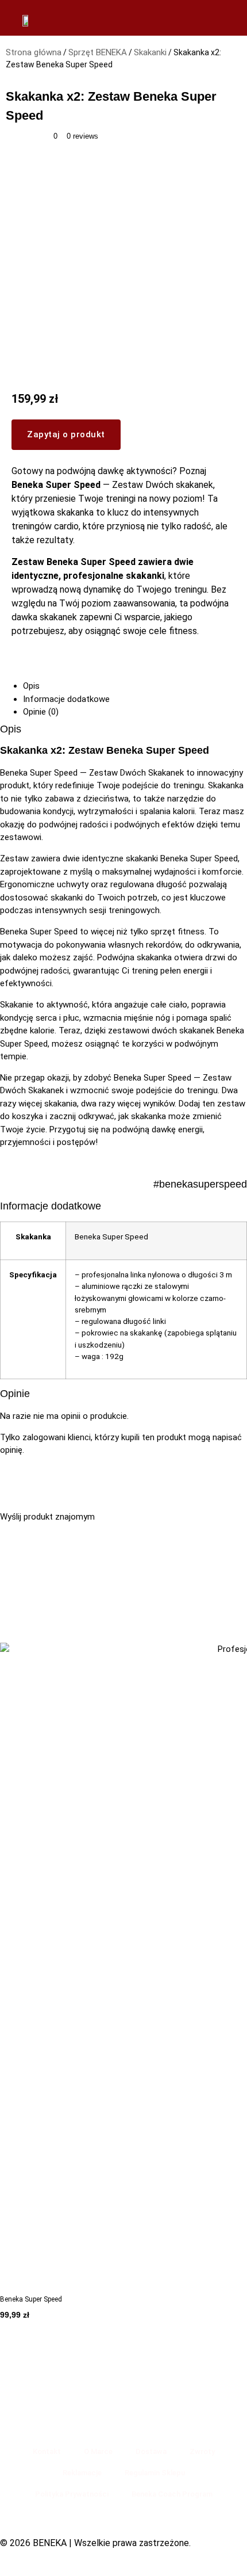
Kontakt (47, 2451)
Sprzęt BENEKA (98, 52)
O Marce (98, 2451)
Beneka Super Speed (31, 2299)
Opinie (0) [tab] (41, 712)
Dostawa (151, 2451)
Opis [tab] (31, 686)
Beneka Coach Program (172, 2494)
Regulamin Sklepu (155, 2473)
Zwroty (202, 2451)
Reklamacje (82, 2473)
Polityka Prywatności (72, 2494)
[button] (123, 1530)
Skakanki (150, 52)
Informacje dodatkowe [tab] (66, 699)
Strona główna (34, 52)
